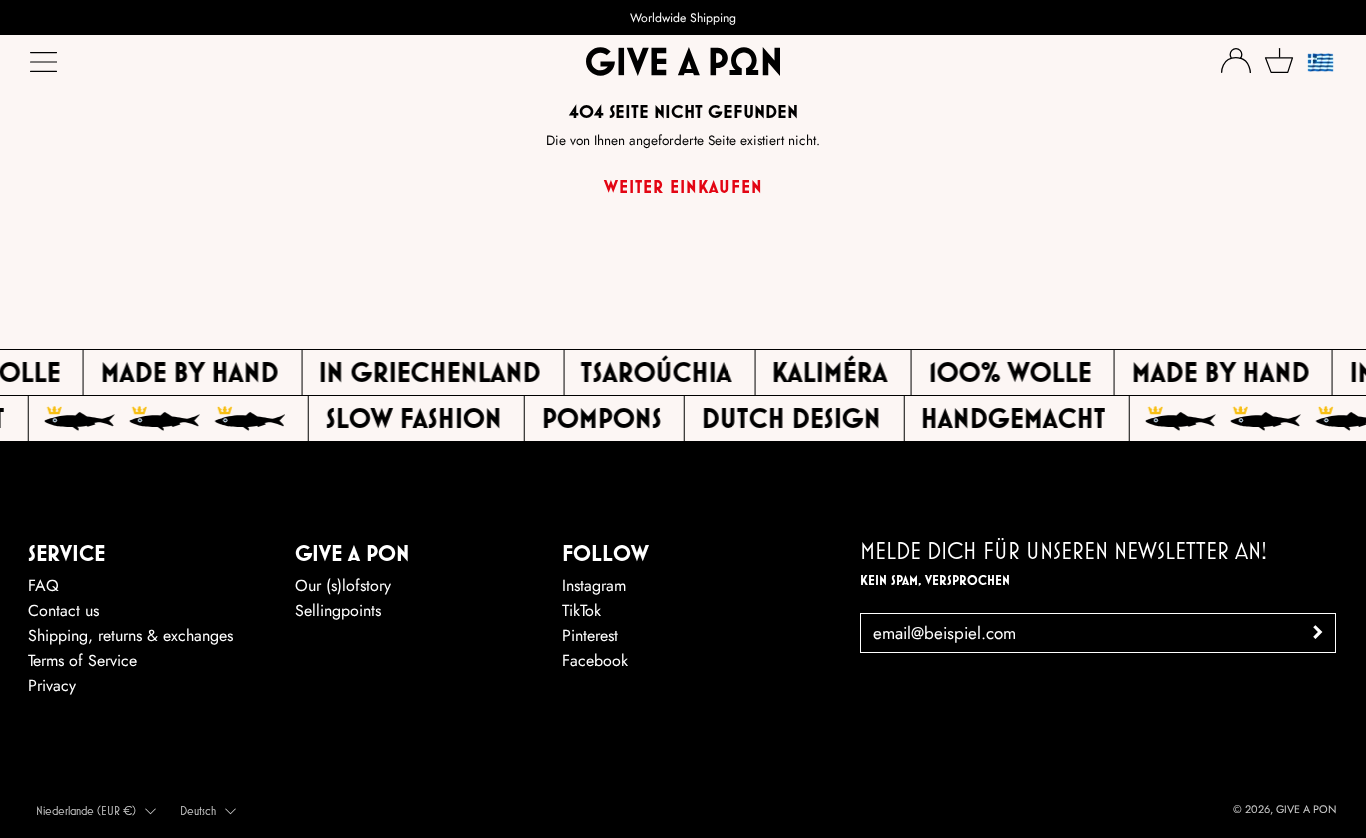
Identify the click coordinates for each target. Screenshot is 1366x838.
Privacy (52, 685)
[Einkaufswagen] (1279, 60)
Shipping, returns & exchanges (130, 635)
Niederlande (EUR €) (86, 810)
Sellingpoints (338, 610)
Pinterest (590, 635)
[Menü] (45, 67)
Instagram (594, 585)
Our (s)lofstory (343, 585)
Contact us (63, 610)
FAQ (43, 585)
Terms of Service (82, 660)
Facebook (595, 660)
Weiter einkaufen (683, 186)
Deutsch (198, 810)
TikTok (581, 610)
